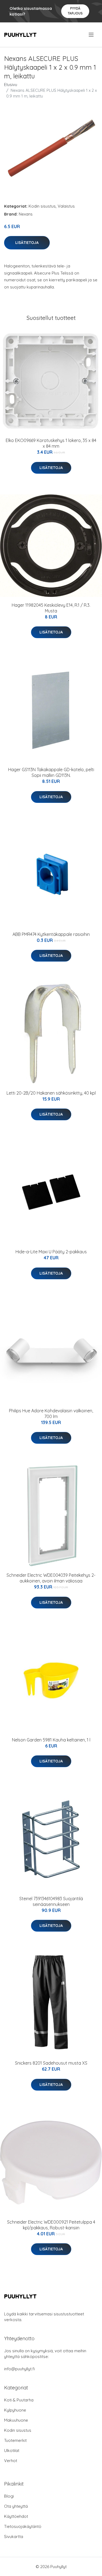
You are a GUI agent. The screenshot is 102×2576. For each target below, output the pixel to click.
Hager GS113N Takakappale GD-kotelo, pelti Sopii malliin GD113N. (51, 772)
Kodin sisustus (42, 206)
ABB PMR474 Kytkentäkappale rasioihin (51, 934)
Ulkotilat (12, 2450)
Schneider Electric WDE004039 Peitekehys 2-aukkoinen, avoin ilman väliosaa (51, 1578)
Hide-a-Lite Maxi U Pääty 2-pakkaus (51, 1252)
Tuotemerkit (15, 2440)
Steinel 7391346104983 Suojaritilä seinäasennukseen (51, 1901)
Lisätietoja (27, 243)
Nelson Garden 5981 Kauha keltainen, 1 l (51, 1740)
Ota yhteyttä (16, 2506)
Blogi (9, 2496)
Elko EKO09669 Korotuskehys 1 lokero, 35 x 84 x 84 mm (51, 443)
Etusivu (11, 85)
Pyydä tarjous (75, 11)
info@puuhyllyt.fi (19, 2369)
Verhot (11, 2461)
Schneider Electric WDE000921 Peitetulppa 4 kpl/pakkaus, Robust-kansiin (51, 2225)
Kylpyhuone (15, 2410)
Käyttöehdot (16, 2516)
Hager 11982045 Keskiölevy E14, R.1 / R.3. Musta (51, 608)
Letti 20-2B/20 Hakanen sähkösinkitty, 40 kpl (51, 1093)
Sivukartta (14, 2537)
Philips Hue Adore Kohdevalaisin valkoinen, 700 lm (51, 1414)
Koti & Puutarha (19, 2400)
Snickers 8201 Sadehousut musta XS (51, 2063)
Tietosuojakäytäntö (23, 2526)
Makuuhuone (16, 2420)
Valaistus (66, 206)
